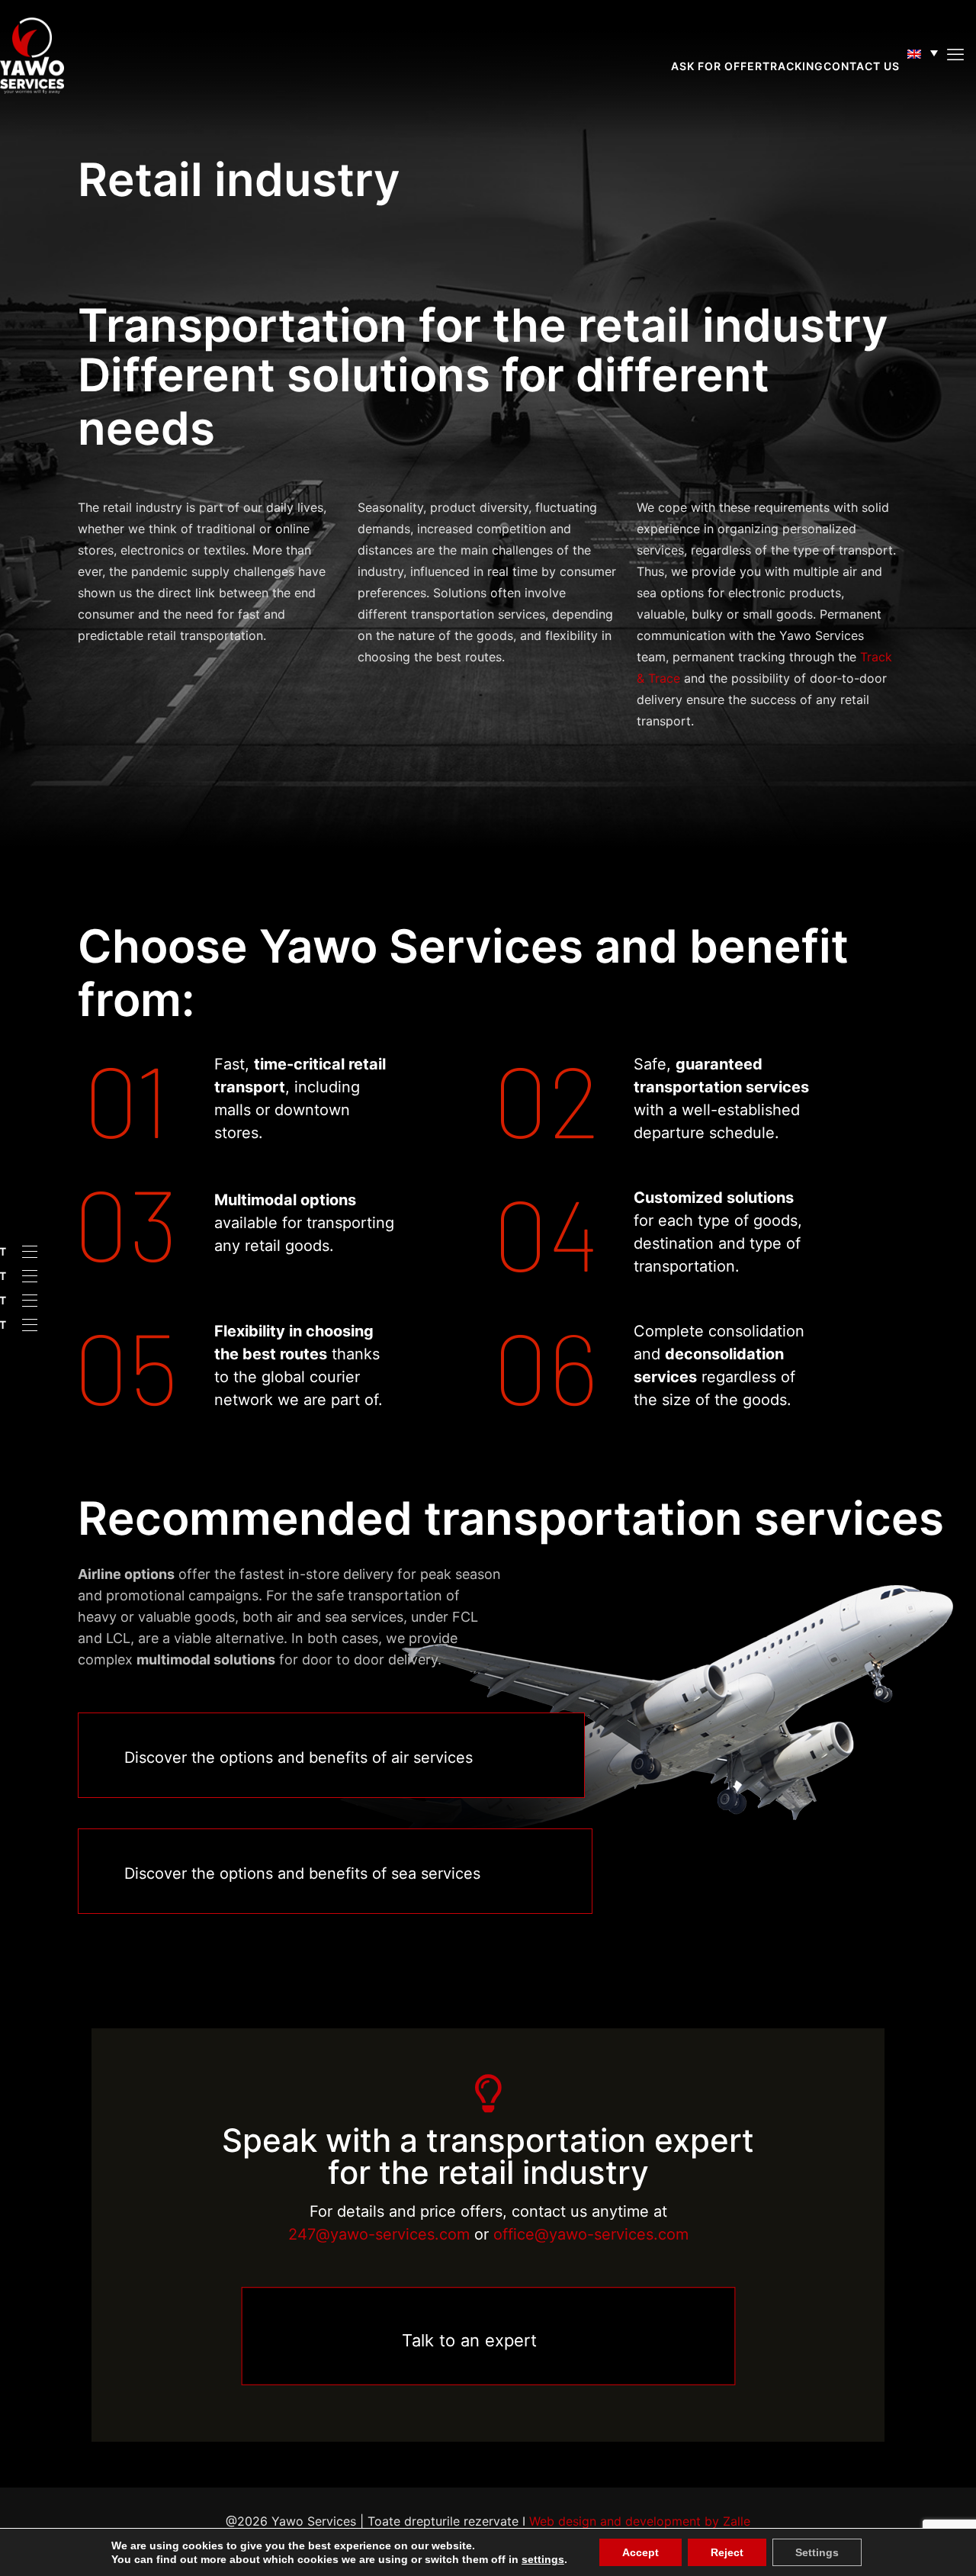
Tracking (793, 66)
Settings (800, 2552)
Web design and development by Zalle (640, 2521)
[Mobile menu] (955, 54)
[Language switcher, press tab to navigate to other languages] (923, 53)
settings (535, 2559)
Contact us (862, 66)
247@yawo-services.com (379, 2234)
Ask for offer (717, 66)
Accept (629, 2552)
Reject (713, 2552)
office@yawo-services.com (591, 2234)
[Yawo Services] (32, 54)
